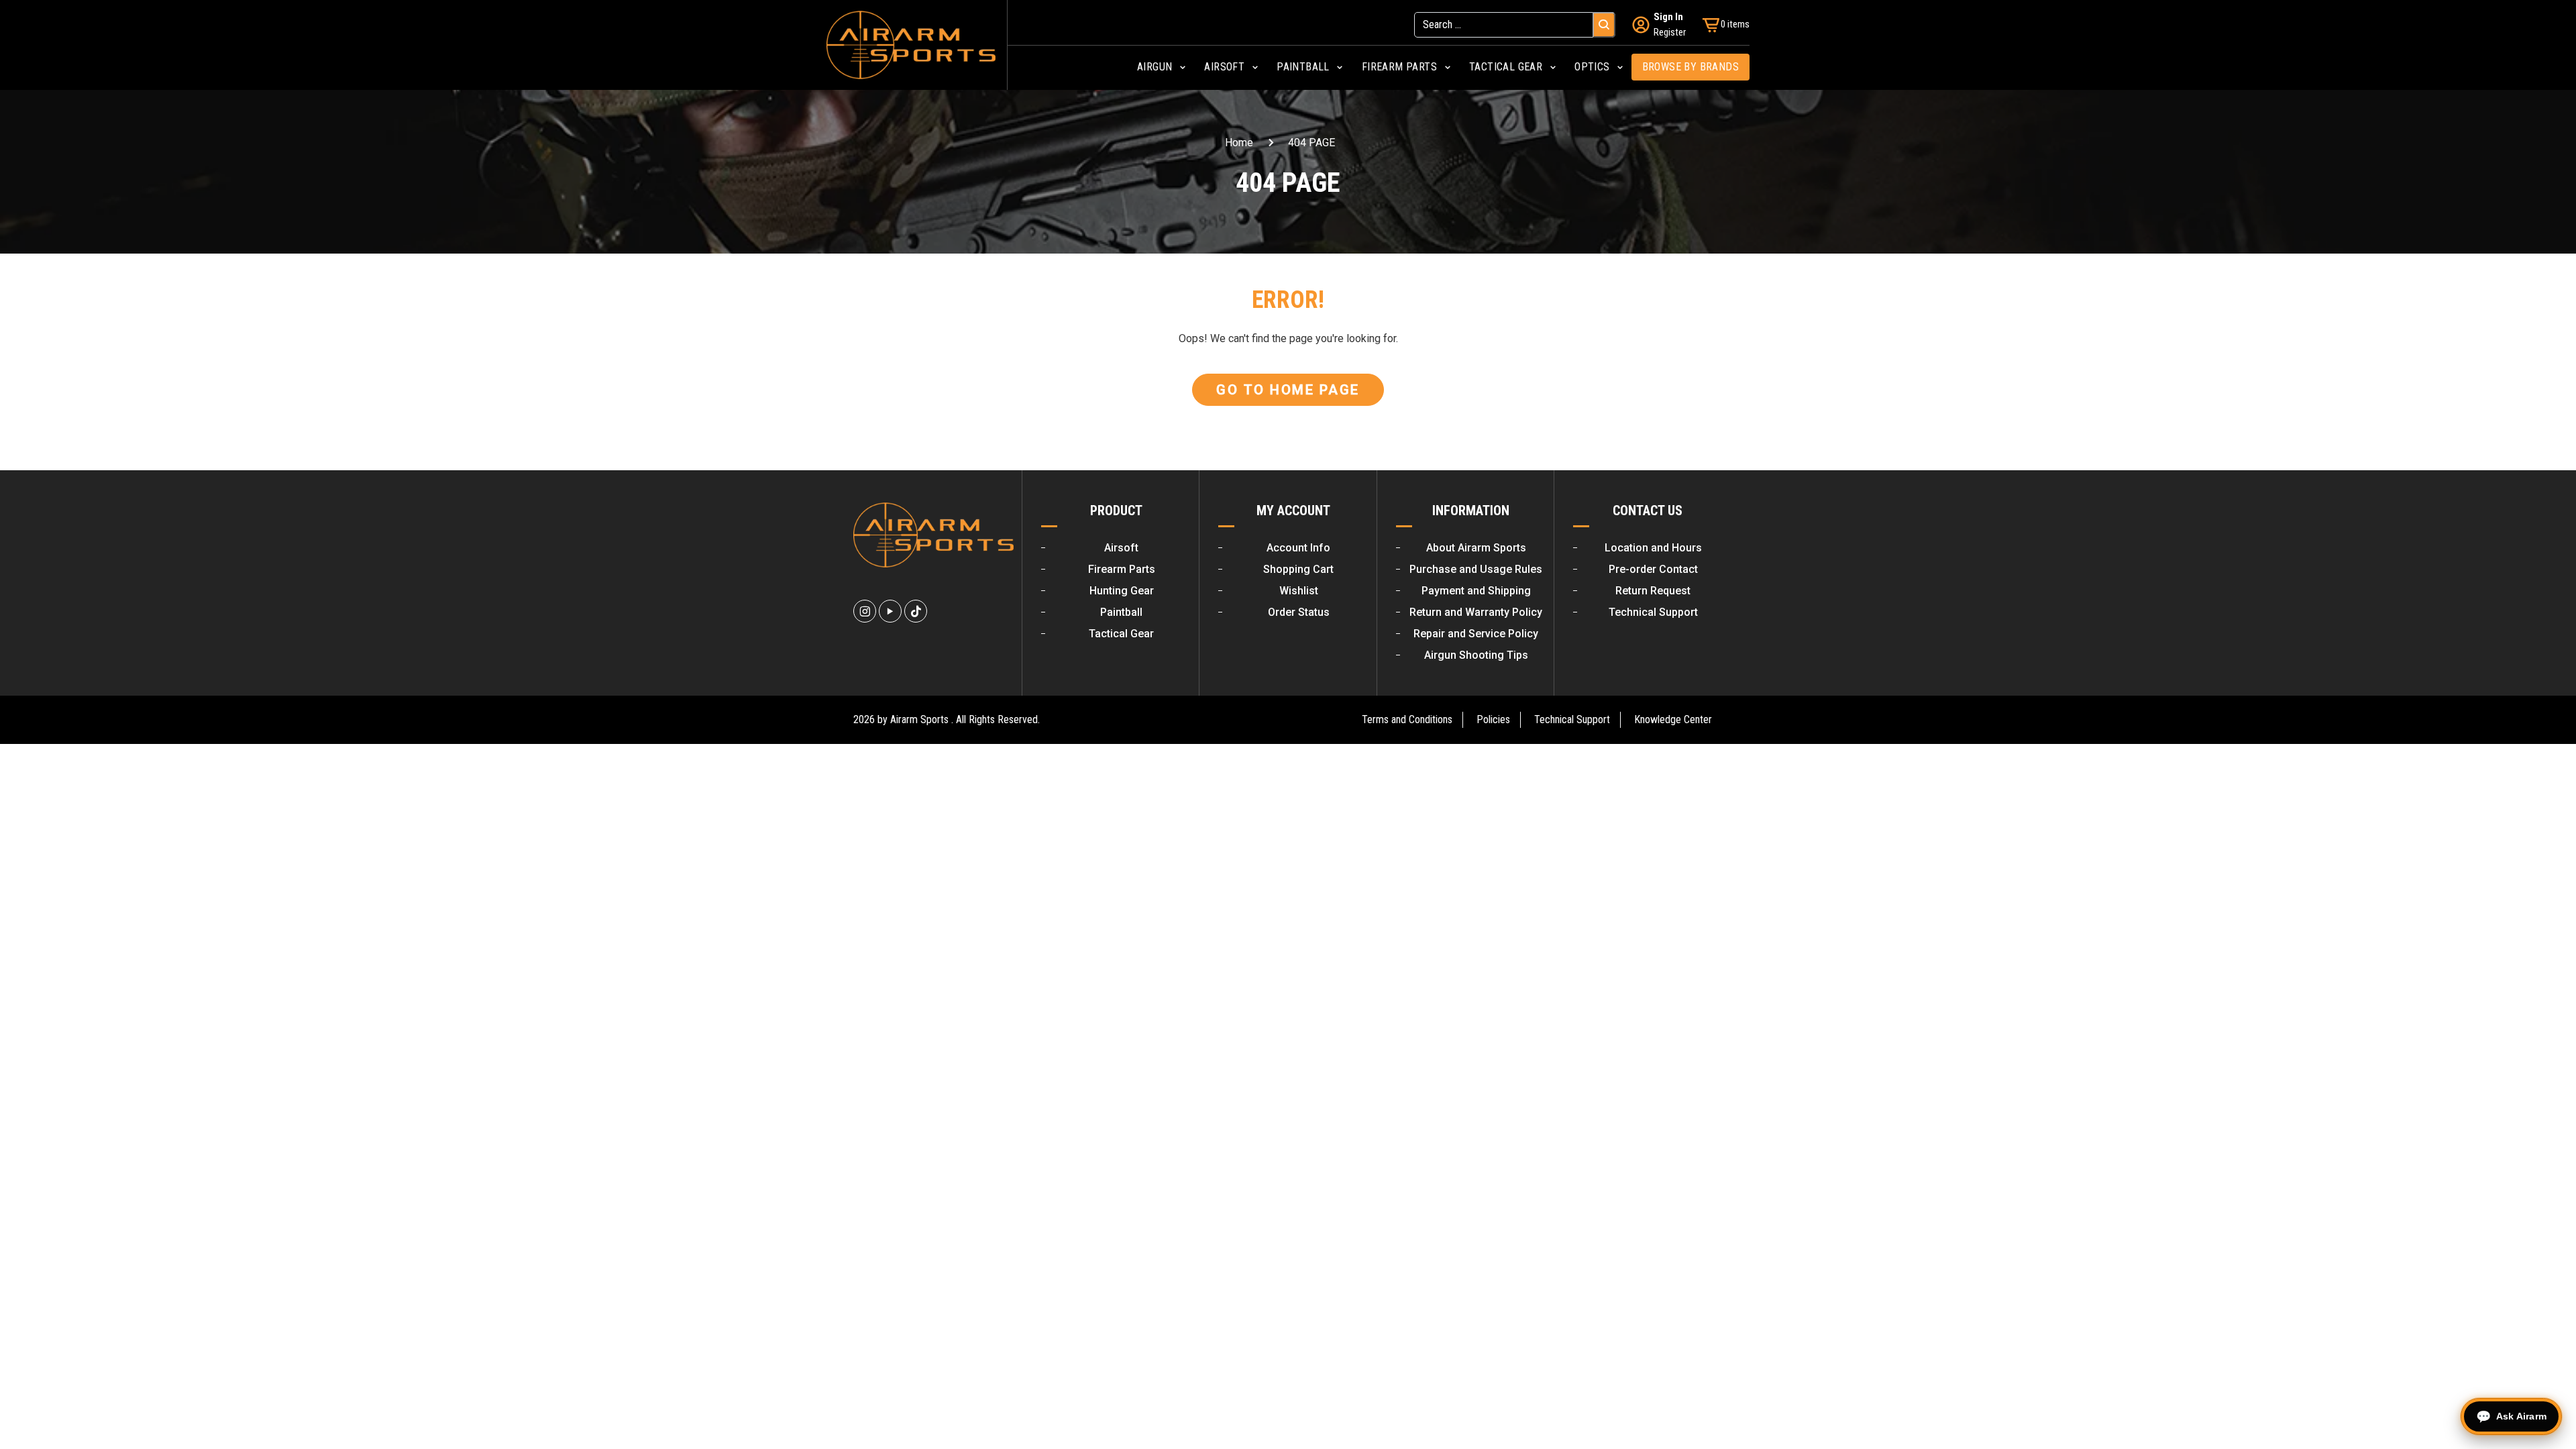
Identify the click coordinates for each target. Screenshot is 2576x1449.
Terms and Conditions (1407, 719)
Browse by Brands (1690, 67)
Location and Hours (1653, 548)
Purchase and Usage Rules (1476, 569)
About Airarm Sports (1476, 548)
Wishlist (1299, 591)
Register (1670, 32)
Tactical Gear (1121, 634)
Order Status (1299, 612)
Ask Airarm (2521, 1416)
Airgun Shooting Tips (1476, 655)
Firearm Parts (1122, 569)
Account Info (1298, 548)
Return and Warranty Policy (1476, 612)
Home (1239, 143)
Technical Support (1653, 612)
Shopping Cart (1298, 569)
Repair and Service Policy (1476, 634)
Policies (1493, 719)
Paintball (1121, 612)
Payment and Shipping (1476, 591)
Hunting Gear (1122, 591)
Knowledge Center (1673, 719)
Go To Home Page (1288, 390)
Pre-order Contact (1653, 569)
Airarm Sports (919, 719)
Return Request (1653, 591)
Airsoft (1121, 548)
